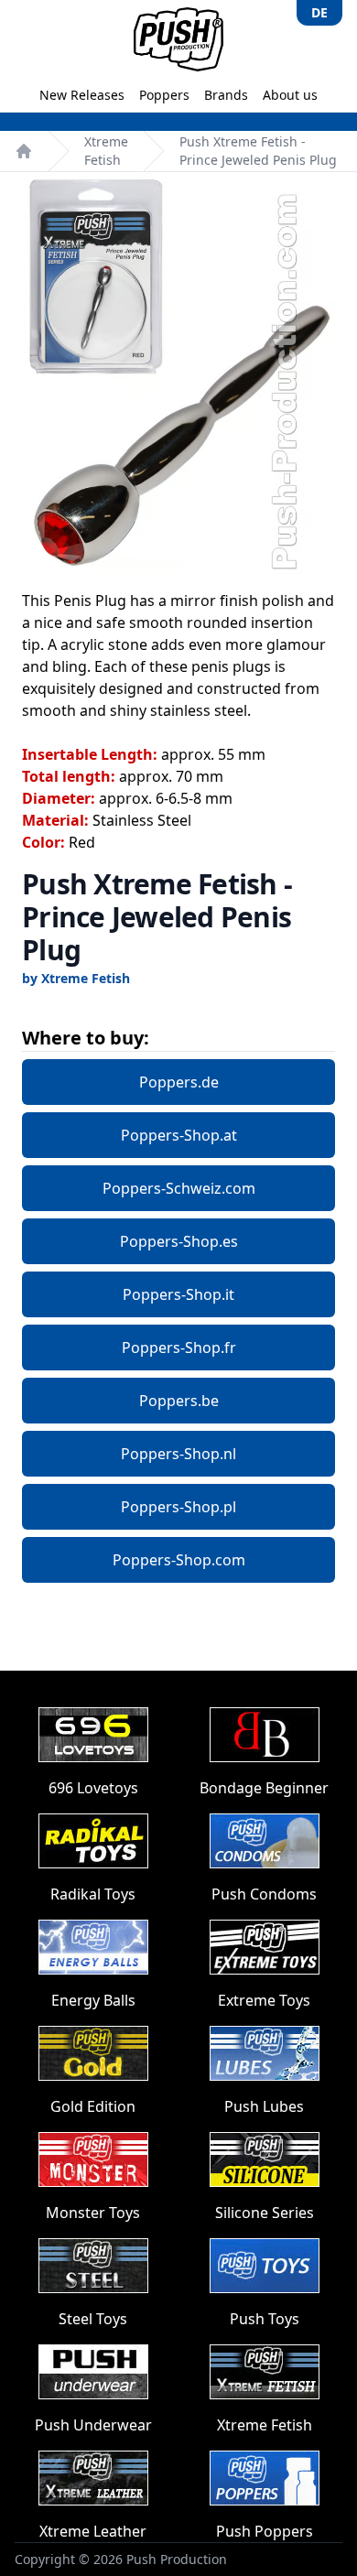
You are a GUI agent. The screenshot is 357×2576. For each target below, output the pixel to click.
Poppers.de (179, 1082)
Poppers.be (179, 1401)
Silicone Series (265, 2213)
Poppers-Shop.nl (178, 1454)
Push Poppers (265, 2531)
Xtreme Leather (93, 2531)
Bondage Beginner (264, 1788)
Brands (226, 95)
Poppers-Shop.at (179, 1135)
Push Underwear (93, 2425)
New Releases (82, 95)
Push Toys (265, 2319)
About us (290, 95)
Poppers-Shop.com (179, 1560)
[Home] (24, 151)
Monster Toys (93, 2213)
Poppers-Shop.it (178, 1294)
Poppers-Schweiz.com (179, 1188)
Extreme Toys (264, 2000)
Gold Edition (93, 2106)
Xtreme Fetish (106, 151)
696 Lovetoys (93, 1788)
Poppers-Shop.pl (178, 1507)
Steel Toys (93, 2319)
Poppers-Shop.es (179, 1241)
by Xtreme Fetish (76, 978)
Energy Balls (93, 2000)
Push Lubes (264, 2106)
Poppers (164, 95)
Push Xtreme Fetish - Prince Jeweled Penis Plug (258, 151)
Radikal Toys (93, 1894)
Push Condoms (264, 1894)
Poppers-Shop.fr (179, 1348)
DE (319, 12)
